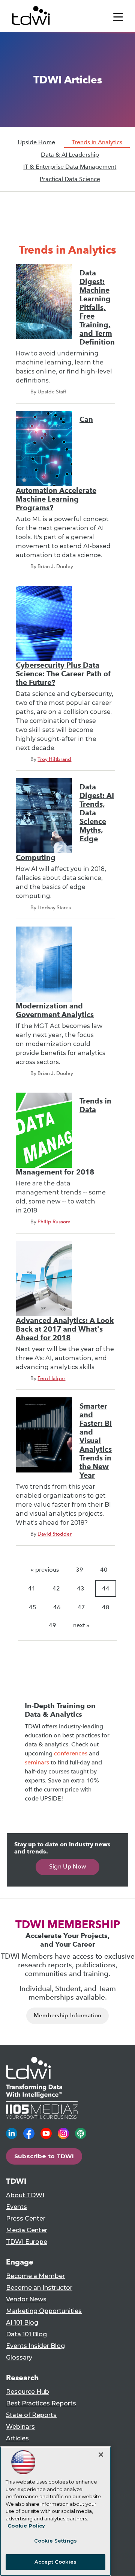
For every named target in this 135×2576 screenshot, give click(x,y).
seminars (37, 1762)
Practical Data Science (70, 179)
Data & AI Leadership (70, 155)
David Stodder (55, 1534)
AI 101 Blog (22, 2323)
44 (106, 1588)
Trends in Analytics (97, 142)
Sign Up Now (68, 1866)
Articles (17, 2438)
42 (56, 1588)
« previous (45, 1570)
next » (81, 1625)
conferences (71, 1753)
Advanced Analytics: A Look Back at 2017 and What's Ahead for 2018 (65, 1329)
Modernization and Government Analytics (55, 1010)
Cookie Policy (26, 2526)
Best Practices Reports (41, 2403)
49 (52, 1625)
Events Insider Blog (35, 2346)
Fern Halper (51, 1378)
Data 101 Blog (26, 2334)
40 (104, 1570)
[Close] (101, 2455)
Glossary (19, 2358)
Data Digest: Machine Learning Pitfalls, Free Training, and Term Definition (97, 308)
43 (81, 1588)
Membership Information (68, 2015)
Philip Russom (54, 1221)
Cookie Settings (55, 2541)
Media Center (27, 2230)
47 (81, 1607)
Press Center (26, 2218)
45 (33, 1607)
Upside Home (36, 142)
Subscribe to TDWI (44, 2156)
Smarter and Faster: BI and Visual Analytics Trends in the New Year (96, 1441)
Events (16, 2207)
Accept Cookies (55, 2562)
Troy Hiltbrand (54, 759)
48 (106, 1607)
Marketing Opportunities (44, 2311)
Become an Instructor (39, 2288)
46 (57, 1607)
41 (32, 1588)
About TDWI (25, 2195)
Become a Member (35, 2276)
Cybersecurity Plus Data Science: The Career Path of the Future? (63, 674)
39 (79, 1570)
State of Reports (31, 2415)
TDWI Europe (27, 2242)
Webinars (20, 2427)
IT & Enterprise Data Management (70, 167)
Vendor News (26, 2299)
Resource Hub (28, 2392)
